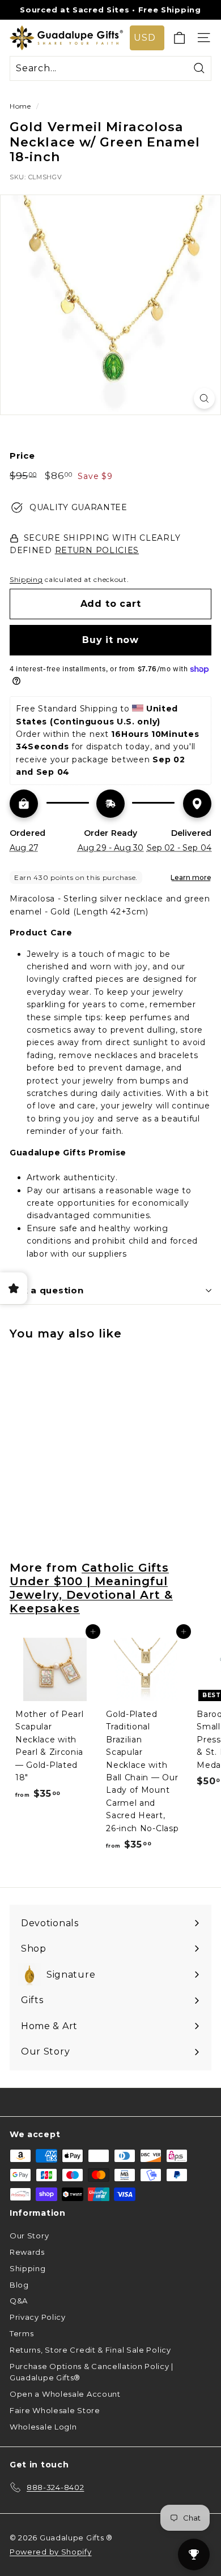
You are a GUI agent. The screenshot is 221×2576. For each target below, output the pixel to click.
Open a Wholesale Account (65, 2394)
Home (20, 106)
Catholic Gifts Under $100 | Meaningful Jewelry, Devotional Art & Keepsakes (91, 1588)
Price (22, 456)
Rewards (27, 2252)
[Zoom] (204, 398)
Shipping (26, 579)
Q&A (19, 2301)
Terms (22, 2333)
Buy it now (110, 640)
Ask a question (47, 1290)
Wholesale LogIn (43, 2427)
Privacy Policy (38, 2317)
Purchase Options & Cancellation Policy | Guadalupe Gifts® (92, 2372)
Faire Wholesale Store (55, 2410)
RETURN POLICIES (97, 550)
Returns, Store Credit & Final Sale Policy (90, 2350)
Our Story (29, 2236)
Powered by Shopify (51, 2552)
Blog (19, 2285)
